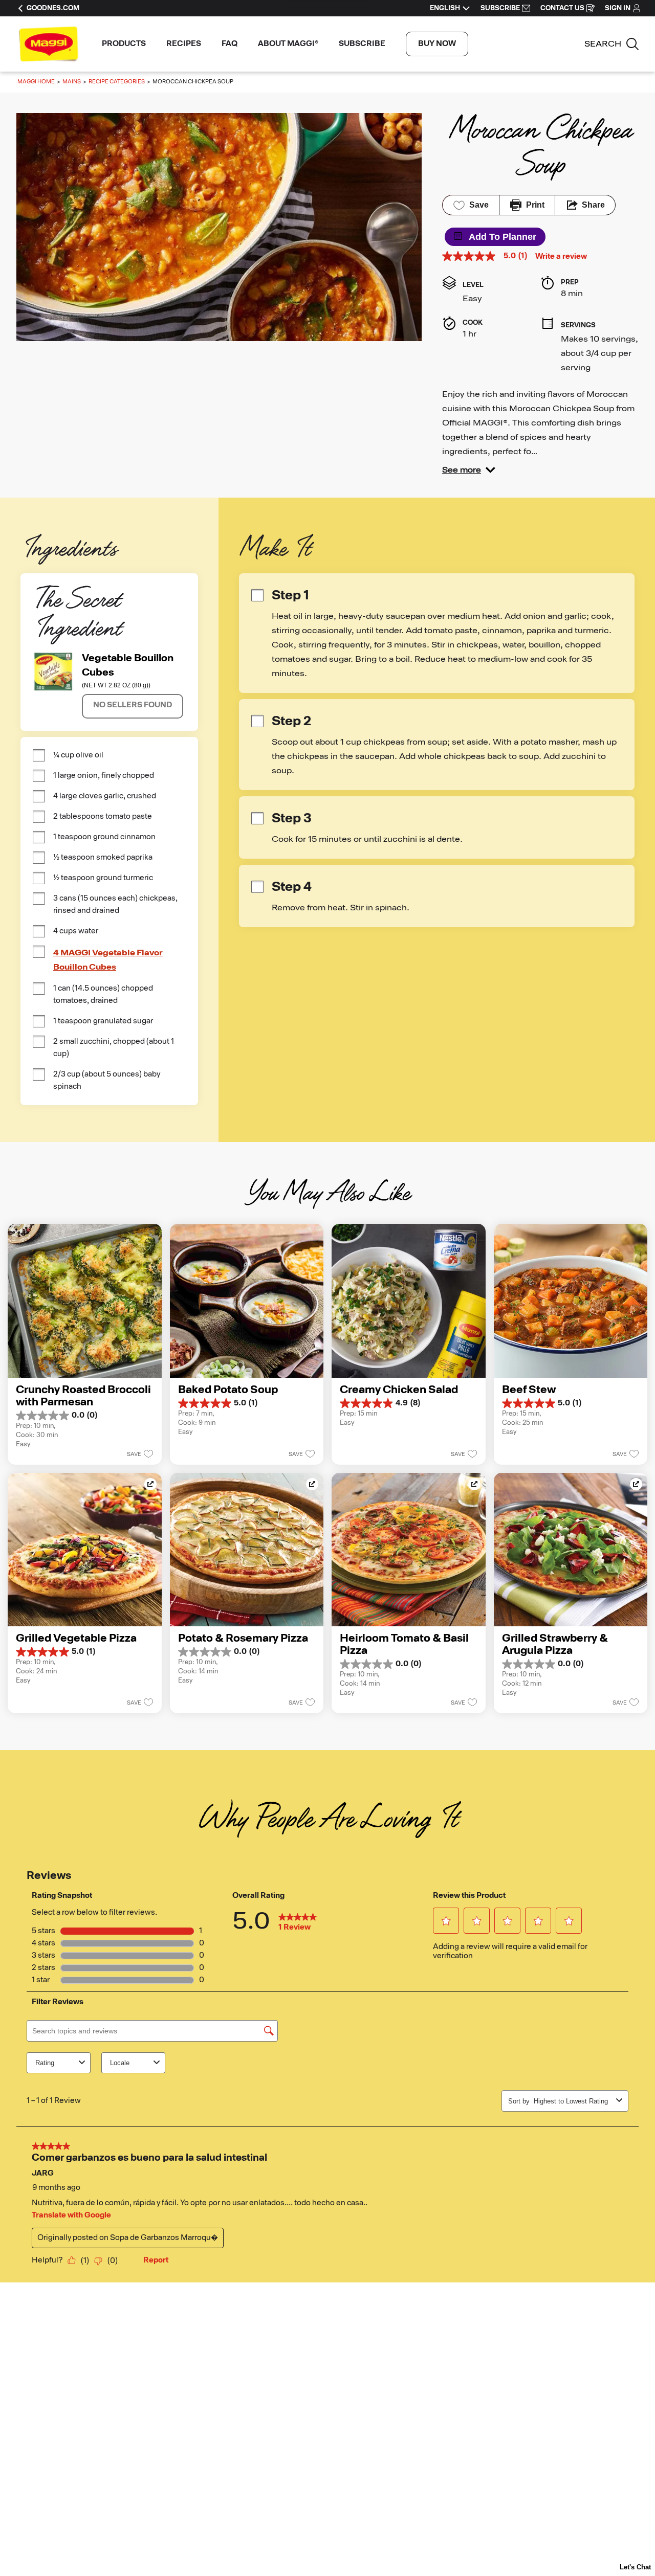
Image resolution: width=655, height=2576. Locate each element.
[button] (469, 470)
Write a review (561, 257)
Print (535, 205)
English (445, 8)
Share (593, 205)
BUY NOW (437, 44)
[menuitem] (124, 44)
